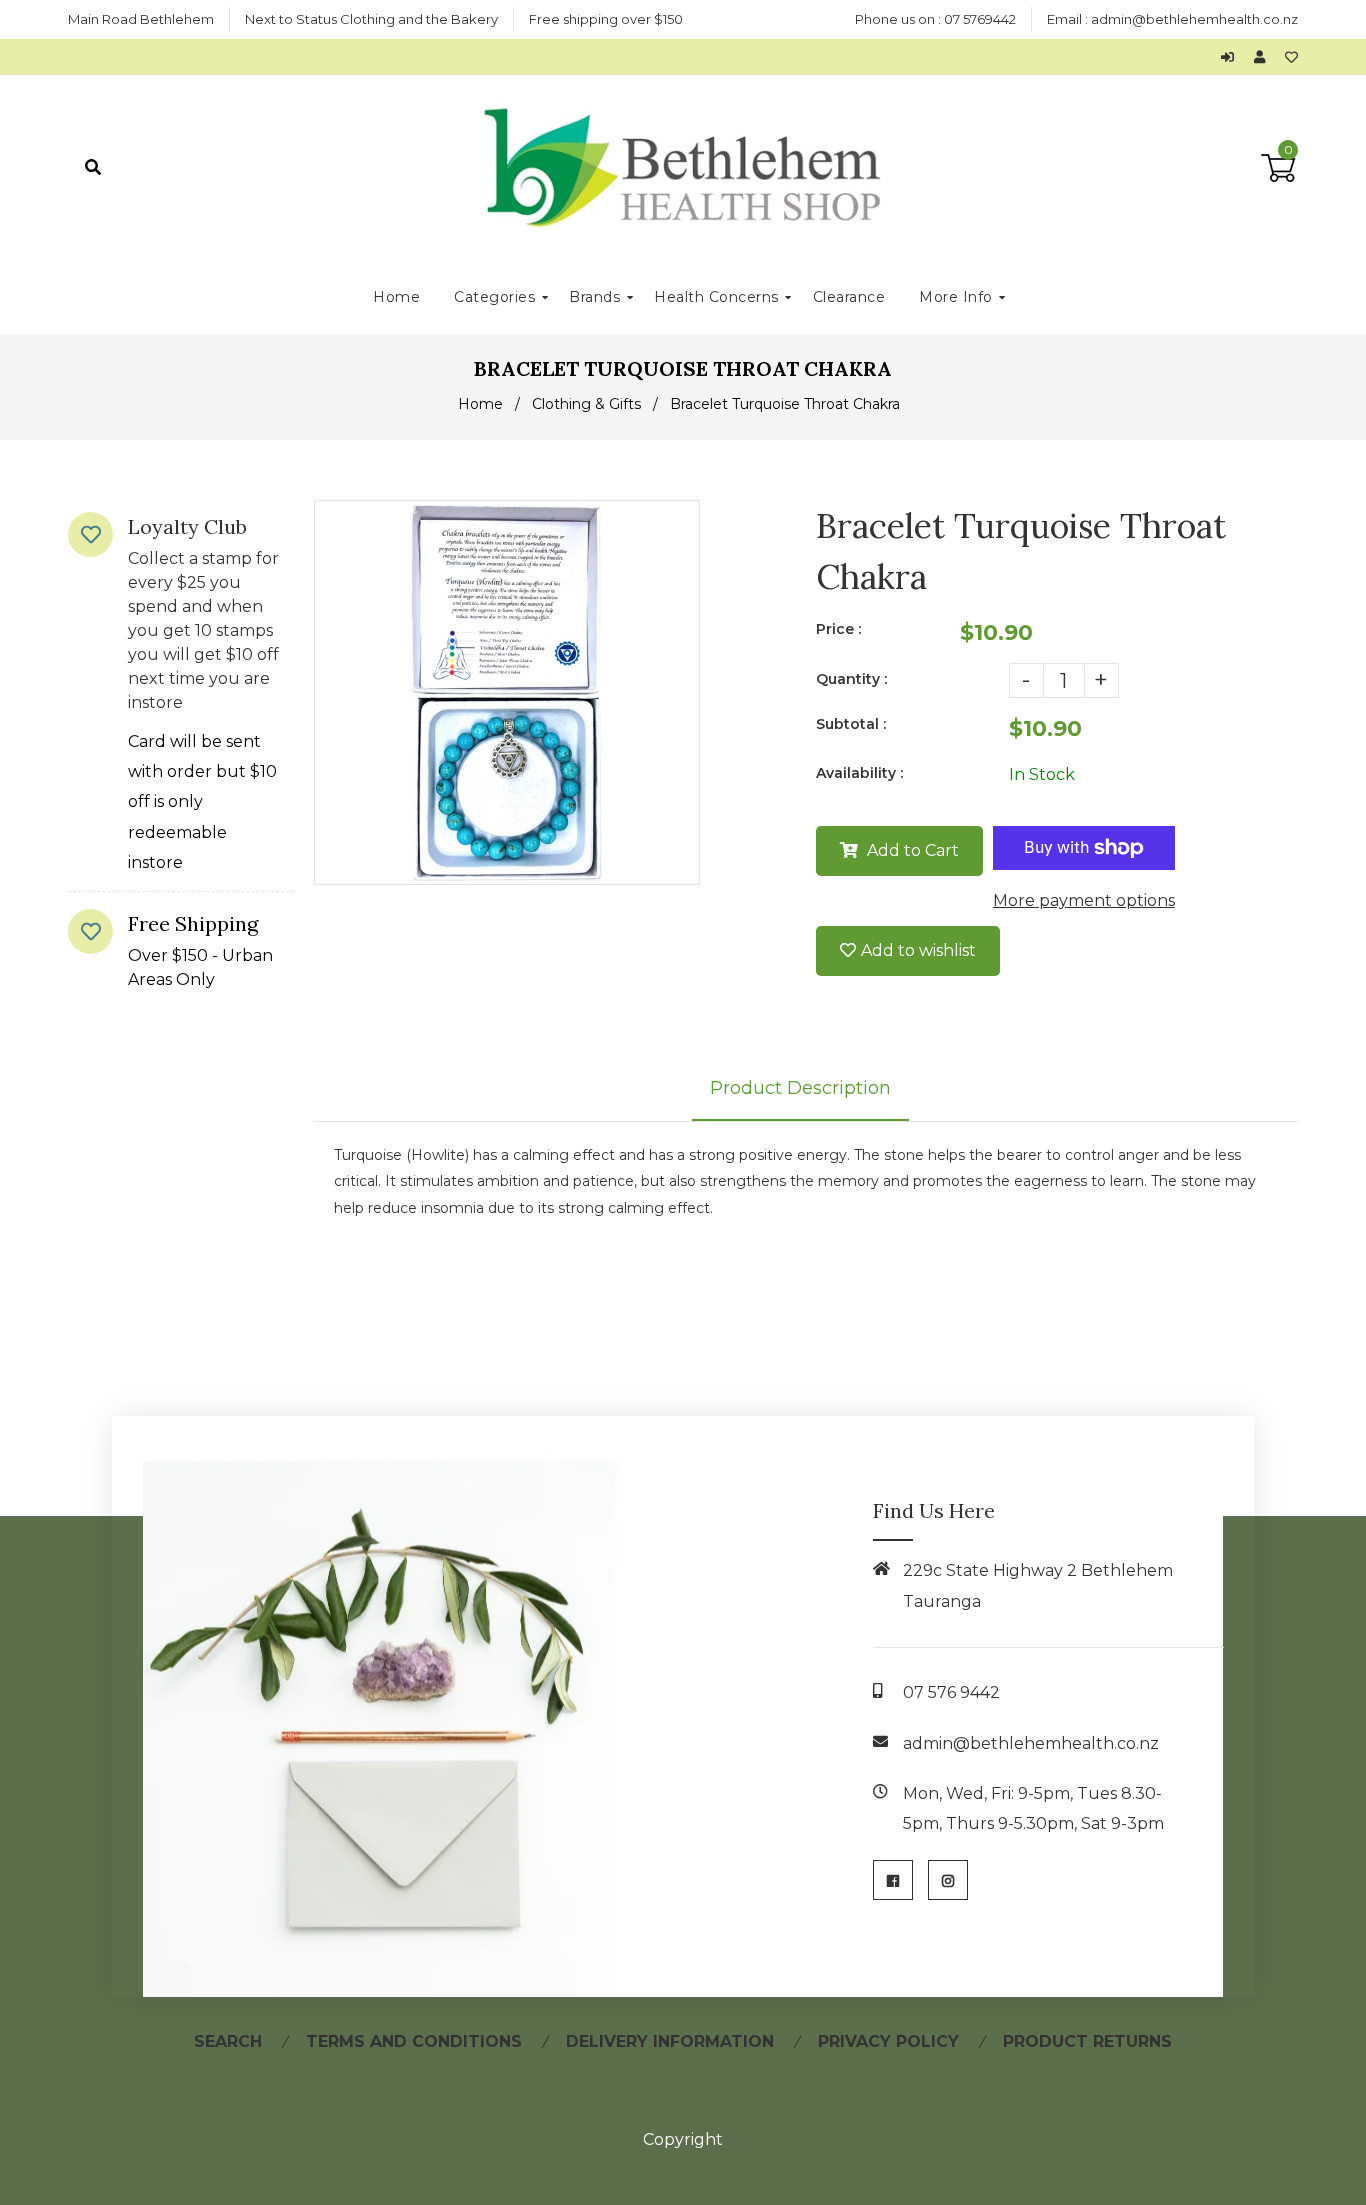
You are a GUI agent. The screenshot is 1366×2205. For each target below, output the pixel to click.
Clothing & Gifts (586, 404)
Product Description (800, 1088)
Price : (838, 629)
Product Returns (1087, 2041)
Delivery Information (670, 2041)
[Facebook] (893, 1880)
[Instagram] (948, 1880)
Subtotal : (851, 724)
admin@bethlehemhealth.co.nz (1194, 19)
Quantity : (851, 679)
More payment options (1084, 900)
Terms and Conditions (414, 2041)
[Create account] (1264, 57)
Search (228, 2041)
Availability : (859, 773)
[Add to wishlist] (1291, 57)
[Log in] (1232, 57)
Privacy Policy (888, 2041)
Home (480, 404)
